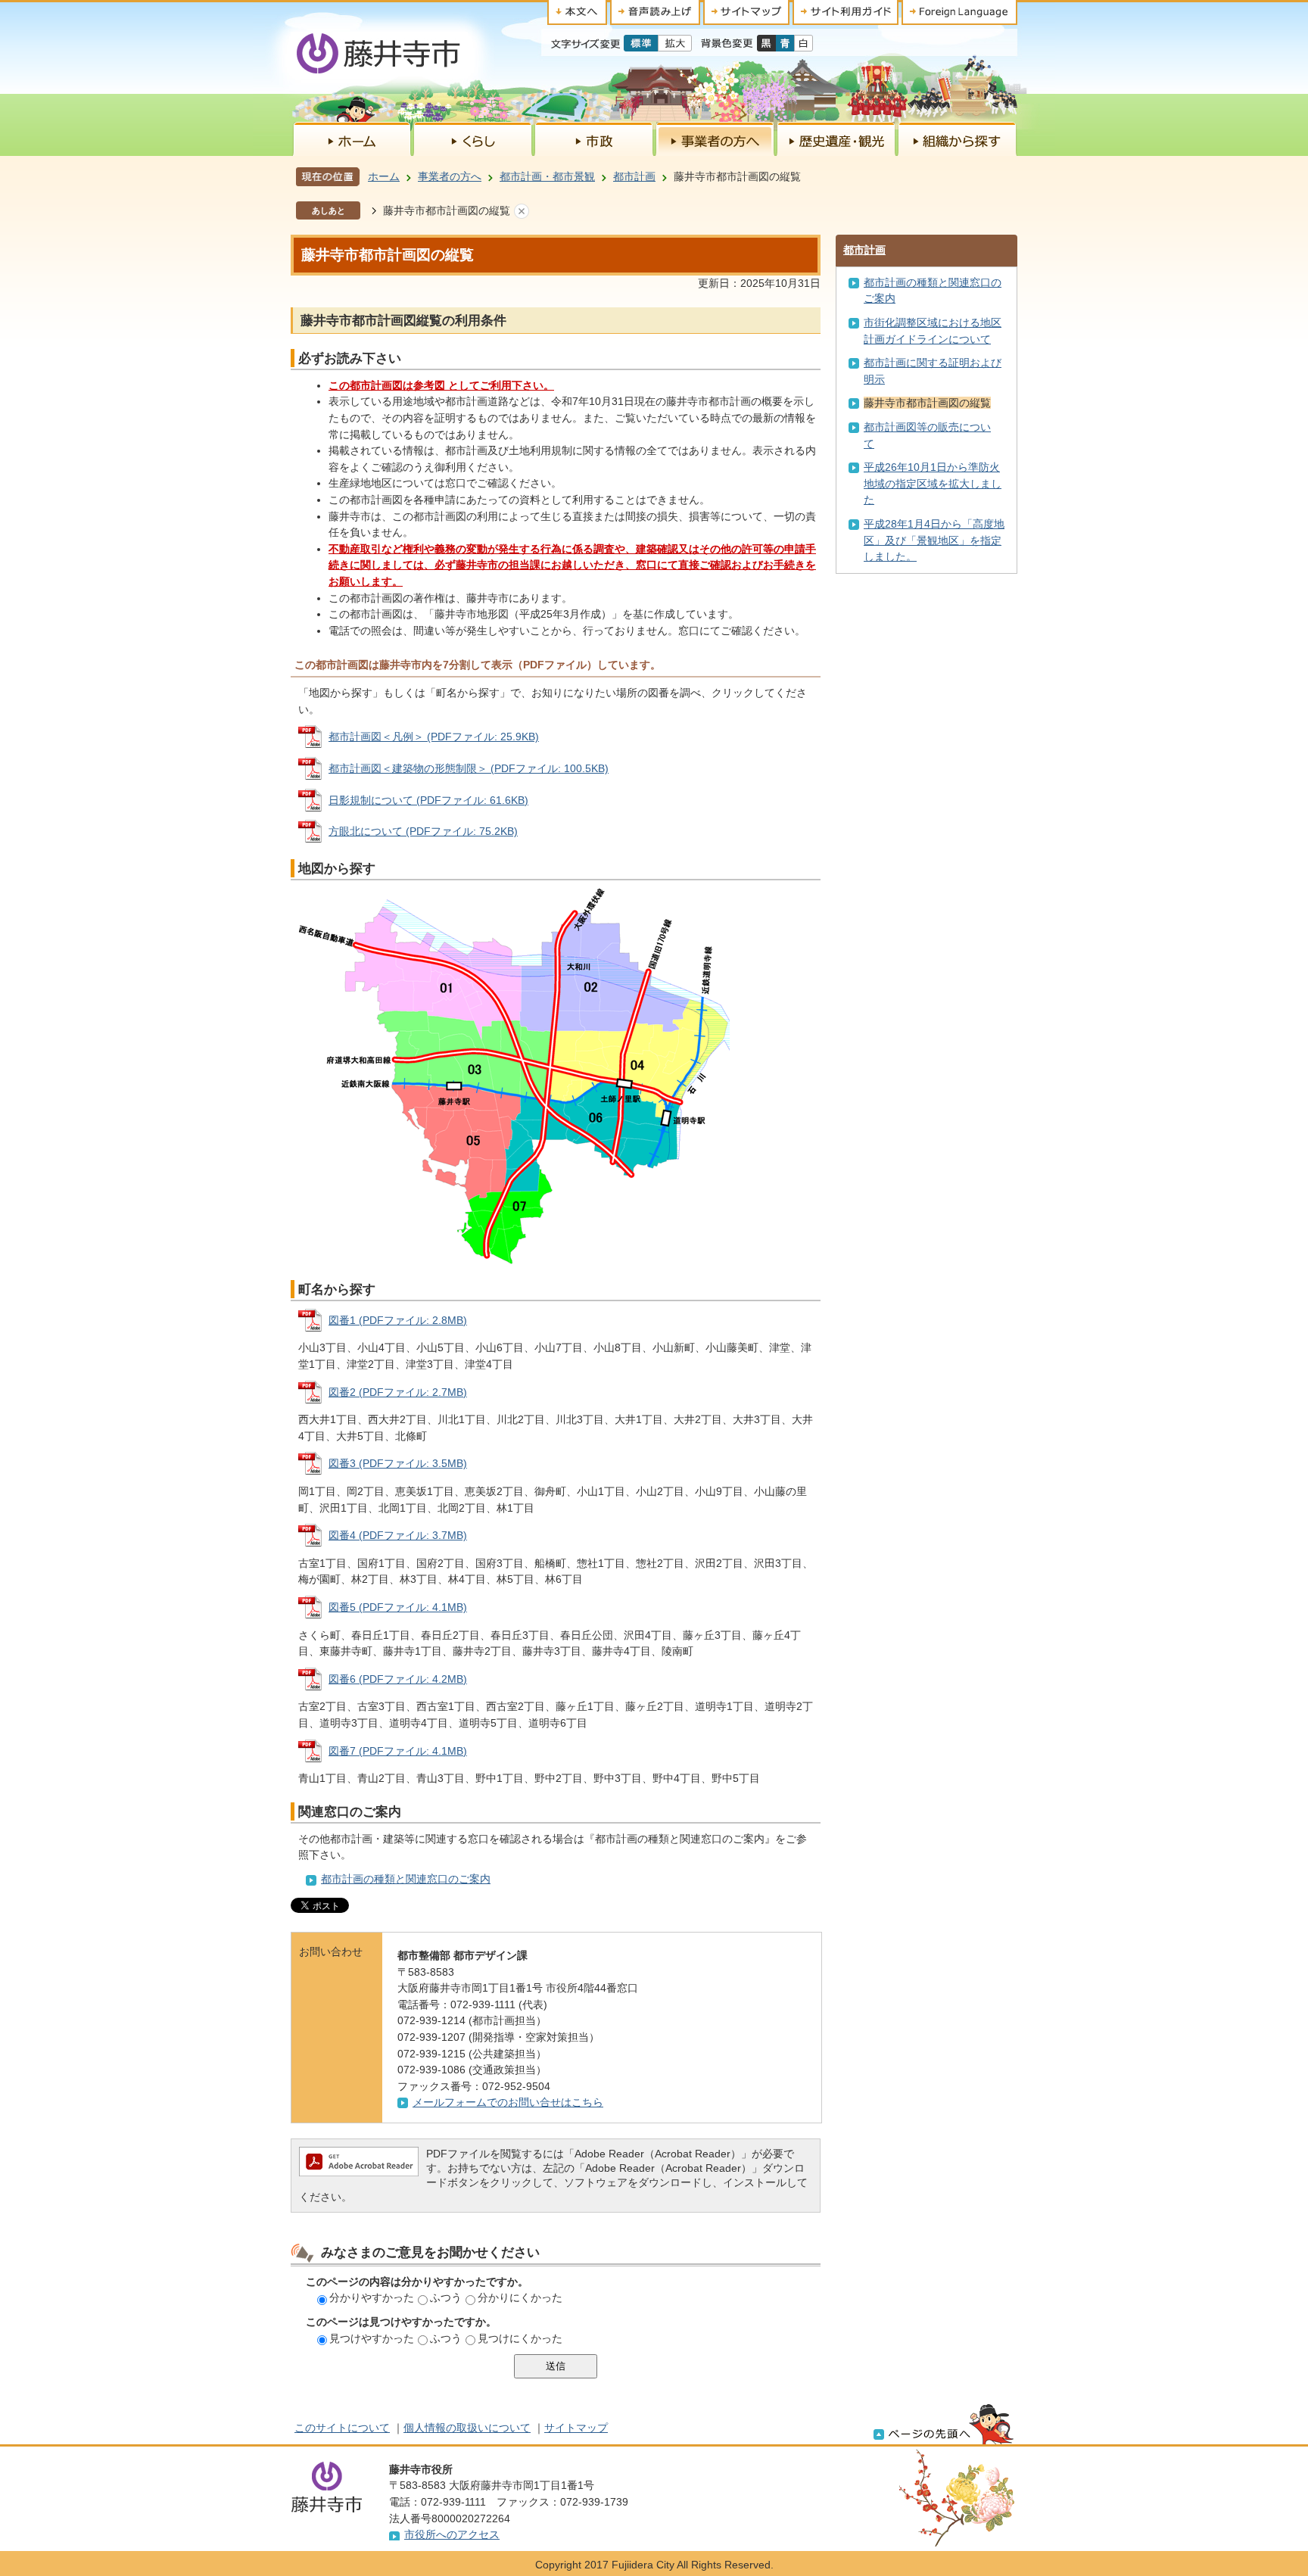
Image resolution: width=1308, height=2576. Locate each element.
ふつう (446, 2297)
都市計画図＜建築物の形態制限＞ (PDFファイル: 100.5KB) (469, 768)
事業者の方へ (450, 176)
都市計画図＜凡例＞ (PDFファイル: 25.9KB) (434, 737)
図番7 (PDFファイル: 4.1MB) (398, 1751)
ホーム (384, 176)
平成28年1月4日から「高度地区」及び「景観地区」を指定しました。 (934, 540)
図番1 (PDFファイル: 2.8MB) (398, 1320)
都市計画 (634, 176)
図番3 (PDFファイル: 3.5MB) (398, 1463)
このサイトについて (342, 2428)
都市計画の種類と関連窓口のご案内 (406, 1879)
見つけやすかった (372, 2338)
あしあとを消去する (522, 211)
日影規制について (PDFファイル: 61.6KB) (428, 800)
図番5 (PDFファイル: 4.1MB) (398, 1607)
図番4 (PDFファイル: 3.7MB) (398, 1535)
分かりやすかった (372, 2297)
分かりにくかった (520, 2297)
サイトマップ (576, 2428)
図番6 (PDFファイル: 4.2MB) (398, 1679)
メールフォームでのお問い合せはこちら (508, 2102)
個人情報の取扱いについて (467, 2428)
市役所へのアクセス (452, 2534)
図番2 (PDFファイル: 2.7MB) (398, 1392)
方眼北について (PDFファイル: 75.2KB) (423, 831)
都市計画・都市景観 (547, 176)
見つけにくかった (520, 2338)
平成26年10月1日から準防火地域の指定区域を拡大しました (933, 483)
